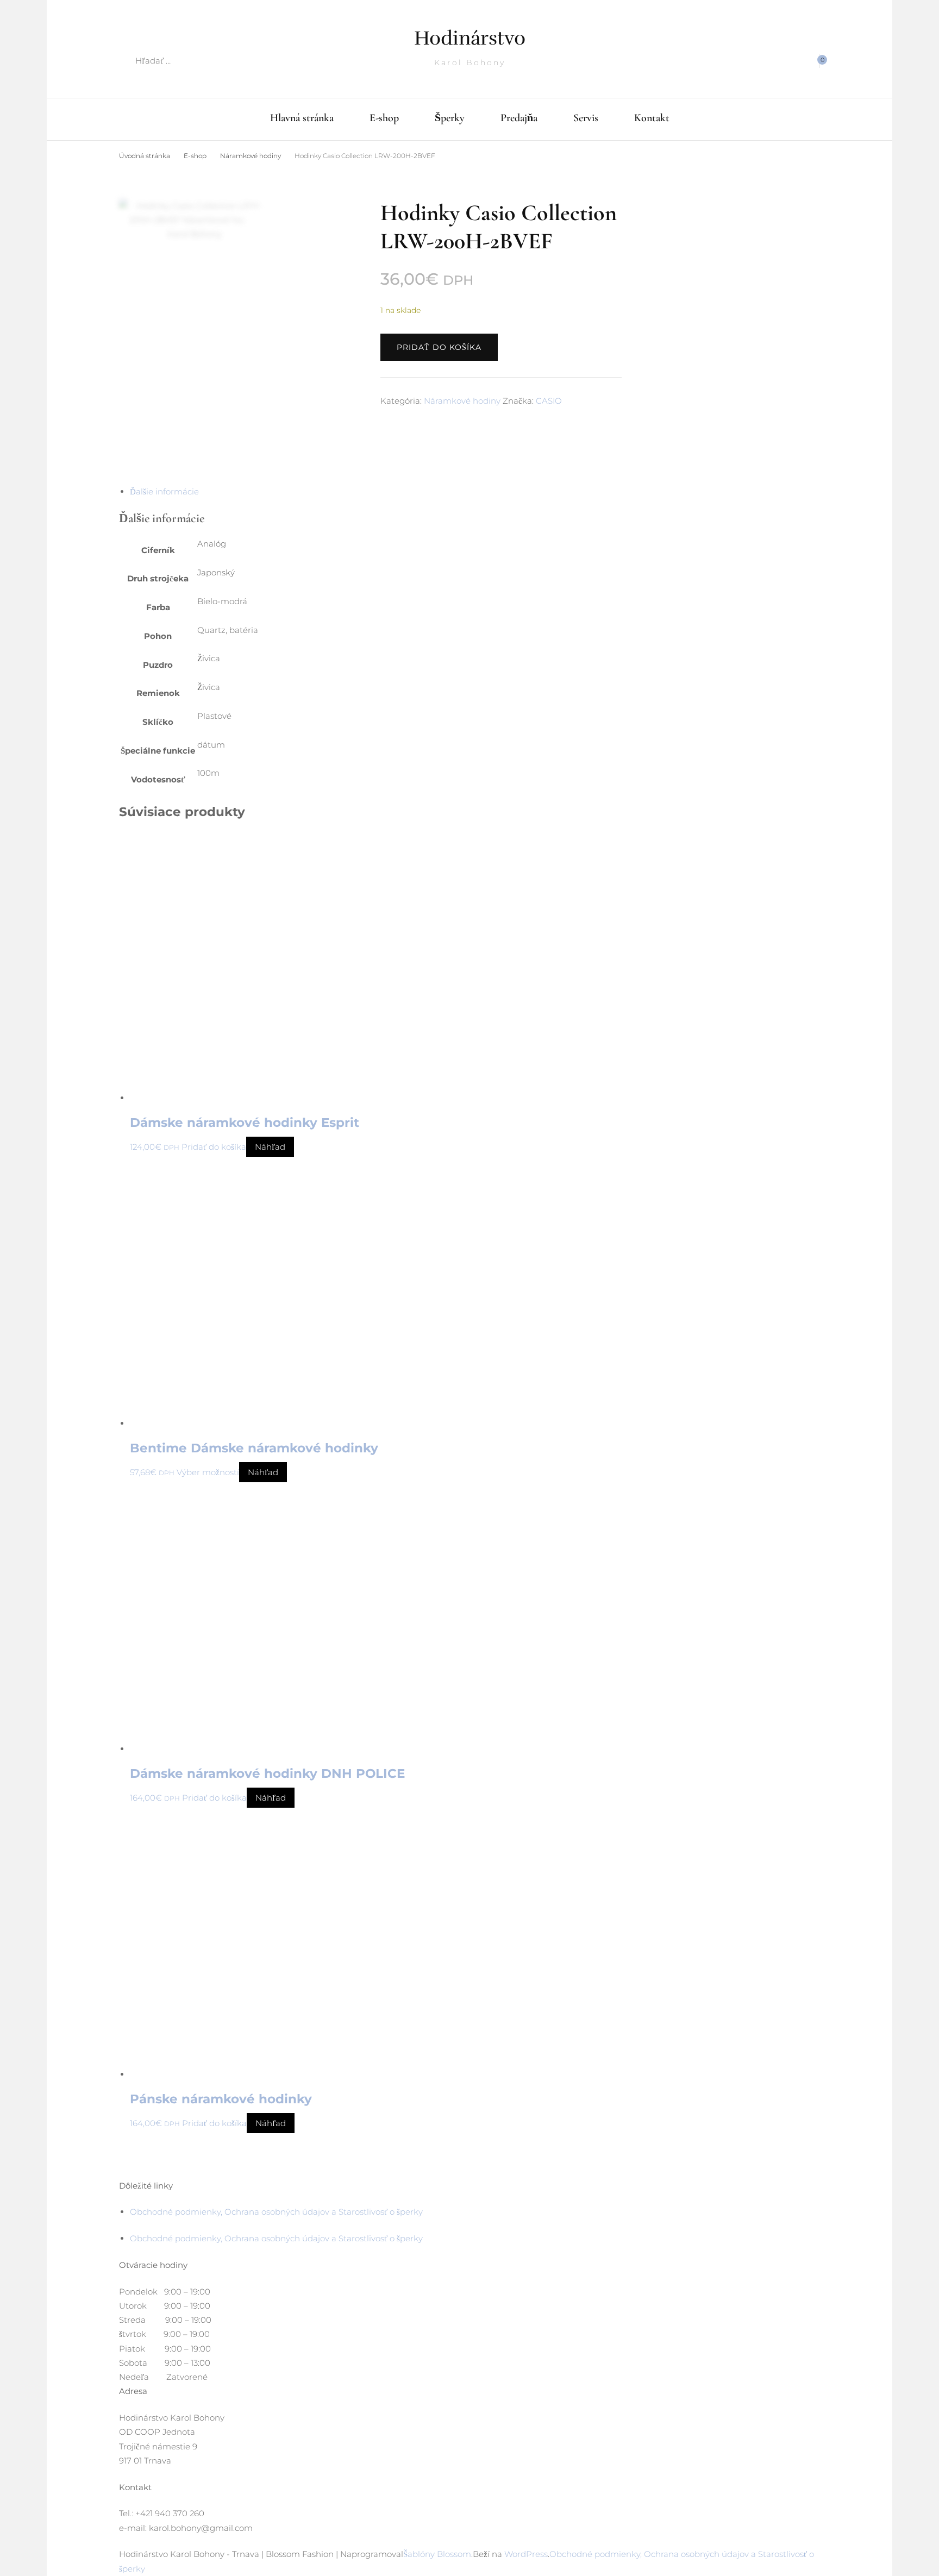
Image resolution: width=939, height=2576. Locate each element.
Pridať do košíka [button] (214, 1147)
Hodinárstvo (470, 38)
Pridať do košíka (439, 347)
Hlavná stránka (302, 118)
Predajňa (519, 118)
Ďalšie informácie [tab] (164, 491)
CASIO (549, 401)
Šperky (450, 118)
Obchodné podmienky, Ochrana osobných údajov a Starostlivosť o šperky (276, 2212)
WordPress (526, 2554)
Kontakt (652, 118)
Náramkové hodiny (462, 401)
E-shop (384, 118)
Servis (586, 118)
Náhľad (270, 1147)
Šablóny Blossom (437, 2554)
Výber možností (208, 1472)
